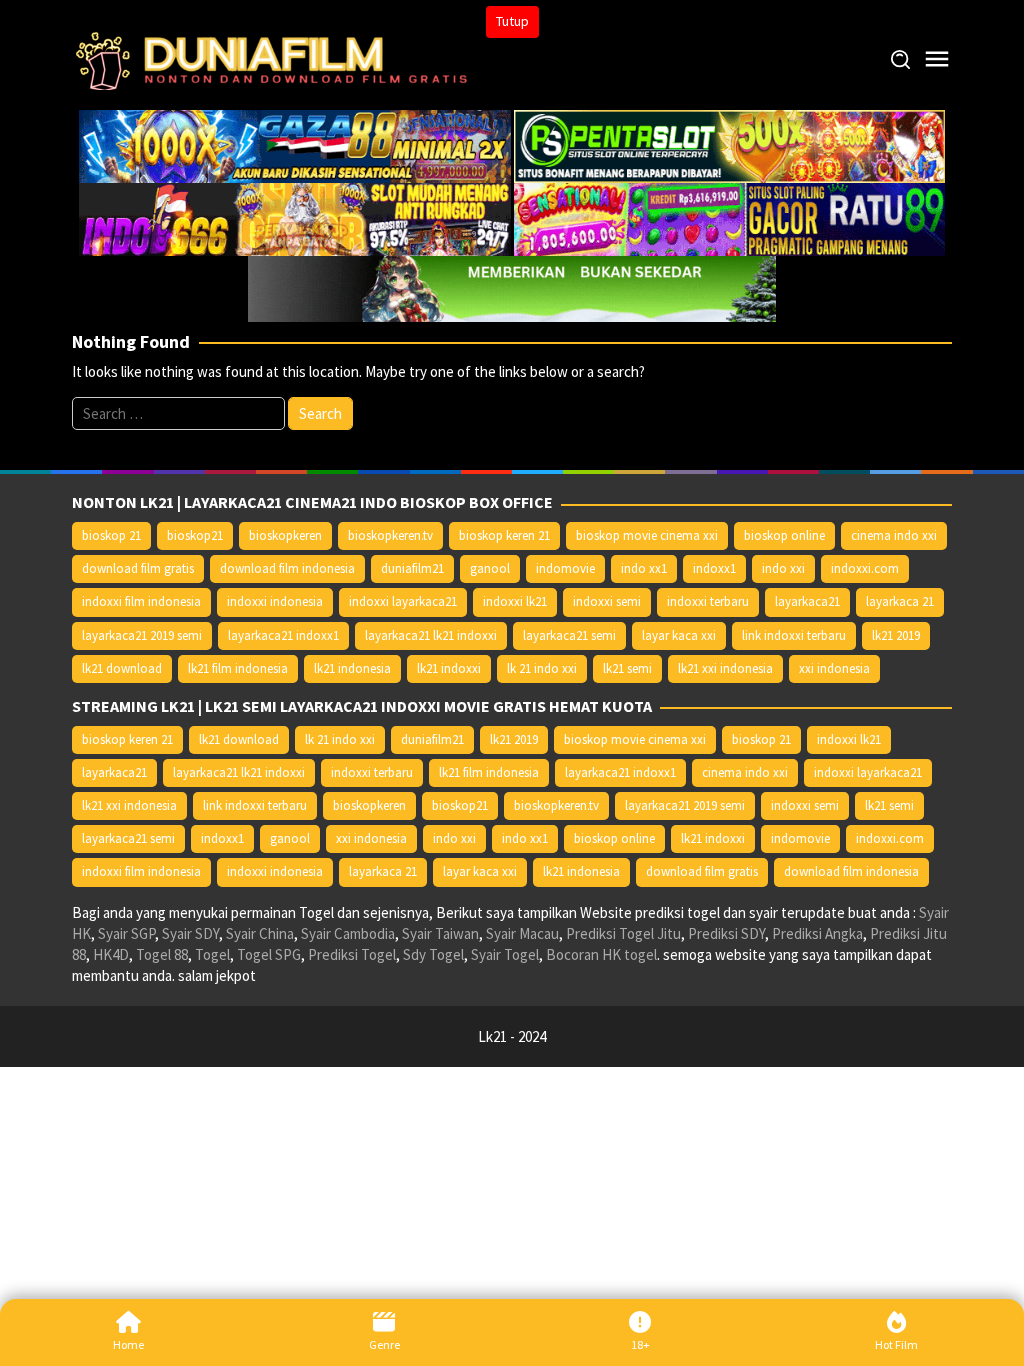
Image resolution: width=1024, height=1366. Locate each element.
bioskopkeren (285, 535)
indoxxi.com (865, 568)
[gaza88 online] (294, 144)
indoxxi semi (607, 601)
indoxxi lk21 (515, 601)
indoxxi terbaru (708, 601)
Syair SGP (126, 933)
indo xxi (783, 568)
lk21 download (122, 668)
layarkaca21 (807, 601)
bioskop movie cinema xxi (647, 535)
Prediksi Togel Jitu (623, 933)
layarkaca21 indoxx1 (283, 635)
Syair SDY (190, 933)
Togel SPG (269, 954)
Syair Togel (505, 954)
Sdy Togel (433, 954)
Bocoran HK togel (601, 954)
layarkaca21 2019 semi (142, 635)
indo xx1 (644, 568)
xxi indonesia (834, 668)
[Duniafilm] (276, 58)
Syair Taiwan (440, 933)
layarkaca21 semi (569, 635)
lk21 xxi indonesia (725, 668)
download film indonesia (287, 568)
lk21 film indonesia (238, 668)
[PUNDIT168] (512, 287)
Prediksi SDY (726, 933)
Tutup (512, 21)
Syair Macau (522, 933)
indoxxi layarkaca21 (403, 601)
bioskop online (784, 535)
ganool (490, 568)
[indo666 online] (294, 217)
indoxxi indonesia (275, 601)
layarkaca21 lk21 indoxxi (431, 635)
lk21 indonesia (352, 668)
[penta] (729, 144)
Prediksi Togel (352, 954)
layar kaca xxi (679, 635)
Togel (212, 954)
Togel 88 (162, 954)
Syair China (260, 933)
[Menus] (937, 59)
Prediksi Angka (817, 933)
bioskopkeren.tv (390, 535)
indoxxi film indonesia (141, 601)
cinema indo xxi (894, 535)
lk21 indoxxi (449, 668)
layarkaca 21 (900, 601)
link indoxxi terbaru (794, 635)
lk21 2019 (896, 635)
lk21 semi (627, 668)
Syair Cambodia (348, 933)
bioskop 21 (111, 535)
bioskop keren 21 (504, 535)
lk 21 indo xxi (542, 668)
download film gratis (138, 568)
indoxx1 (714, 568)
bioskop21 (195, 535)
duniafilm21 (412, 568)
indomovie (565, 568)
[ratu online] (729, 217)
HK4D (111, 954)
